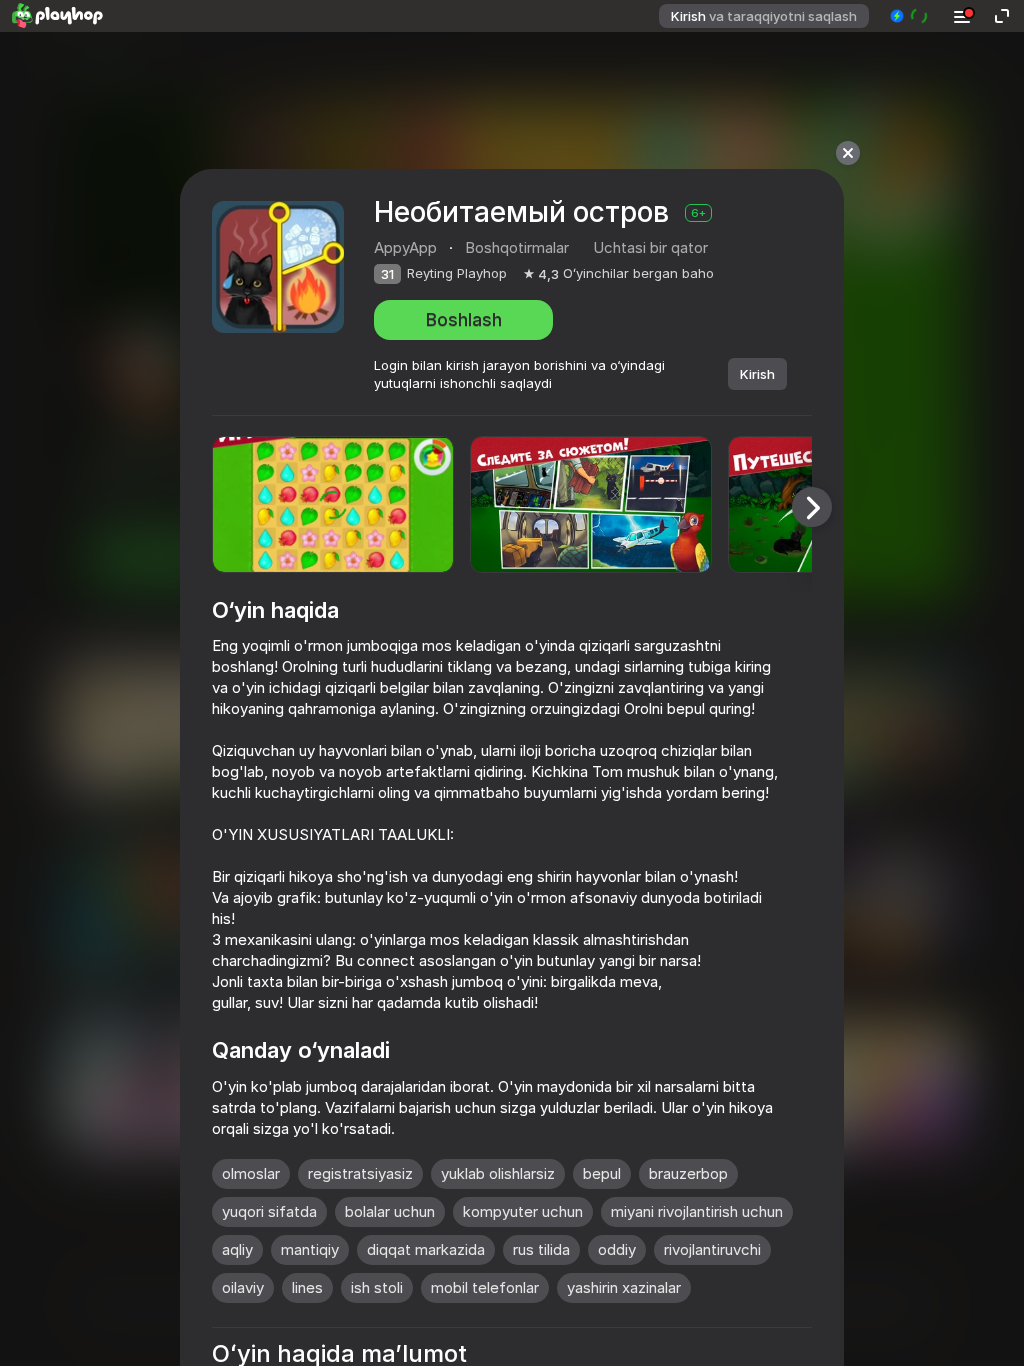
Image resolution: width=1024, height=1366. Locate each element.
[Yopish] (848, 153)
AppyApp (405, 247)
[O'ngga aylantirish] (812, 507)
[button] (909, 16)
